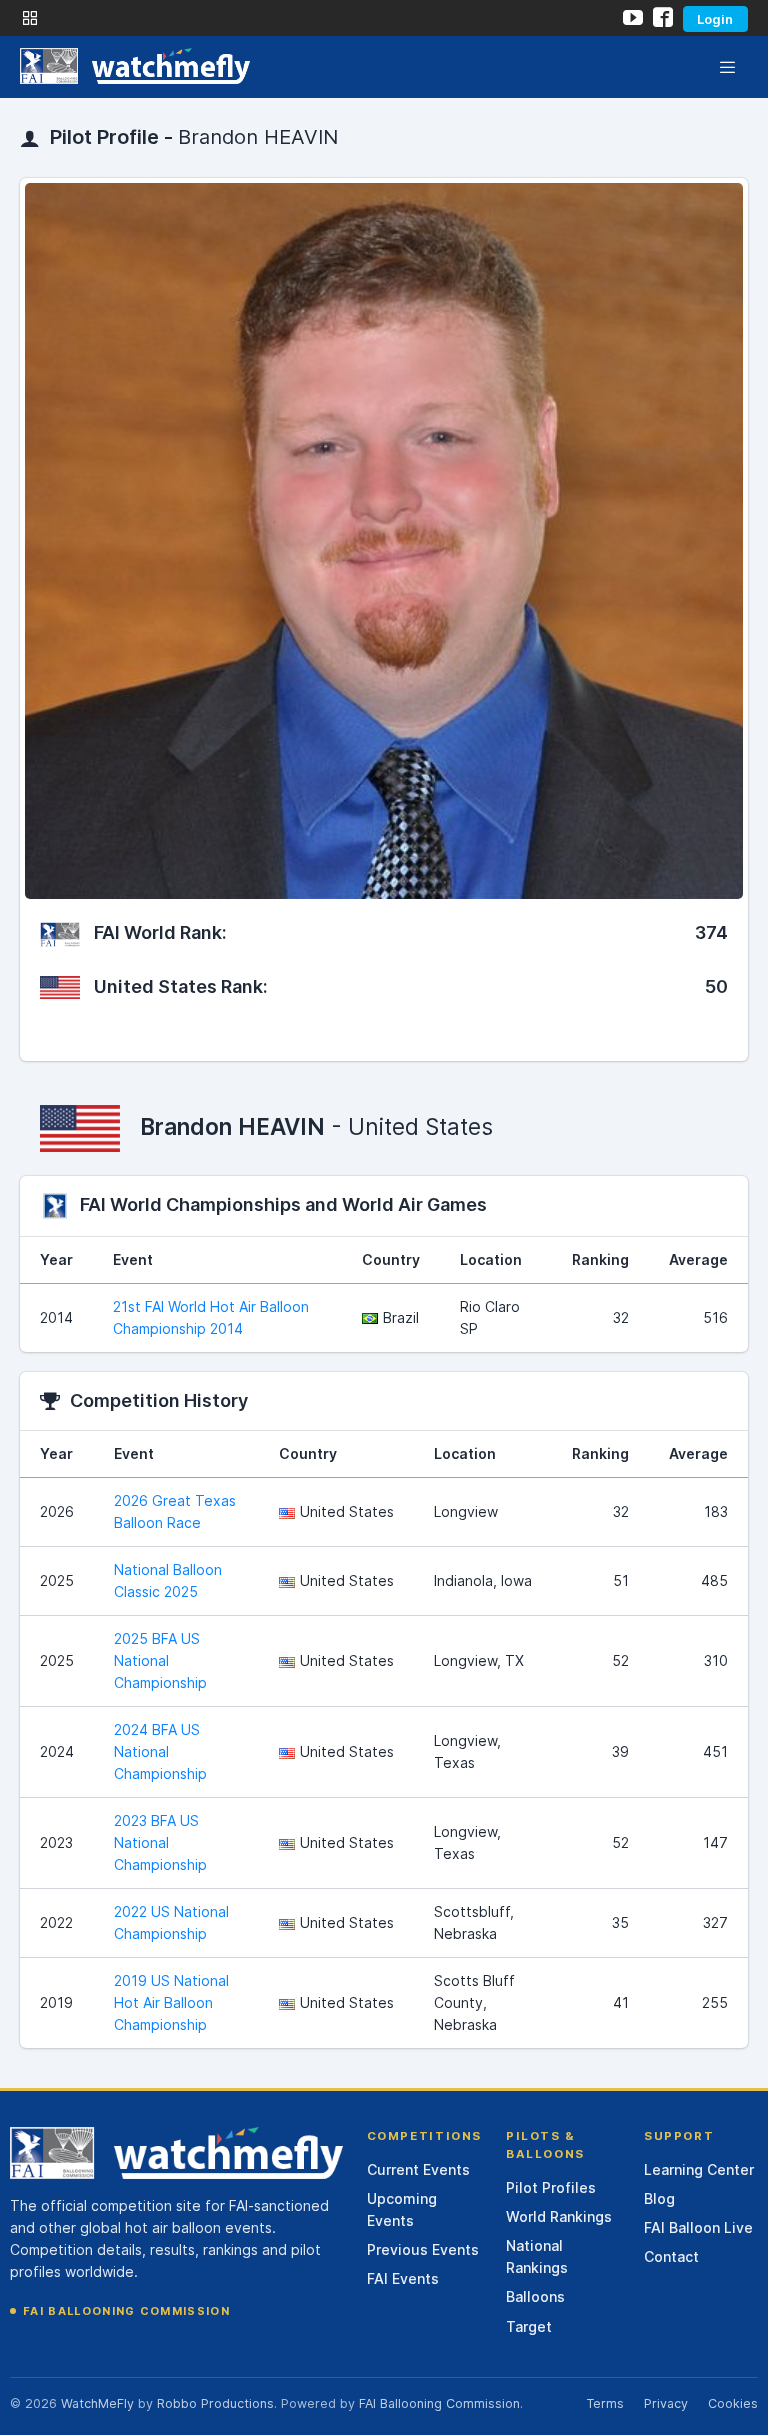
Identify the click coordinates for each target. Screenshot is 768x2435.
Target (529, 2326)
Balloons (535, 2296)
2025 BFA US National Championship (160, 1660)
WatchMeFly (97, 2403)
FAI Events (403, 2278)
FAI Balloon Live (698, 2227)
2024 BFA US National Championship (160, 1751)
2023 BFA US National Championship (160, 1842)
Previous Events (423, 2249)
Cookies (733, 2403)
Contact (671, 2256)
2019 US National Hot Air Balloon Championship (171, 2002)
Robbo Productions (215, 2403)
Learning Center (699, 2169)
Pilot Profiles (551, 2187)
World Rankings (559, 2216)
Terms (605, 2403)
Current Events (418, 2169)
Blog (659, 2198)
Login (715, 19)
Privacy (666, 2403)
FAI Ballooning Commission (126, 2311)
